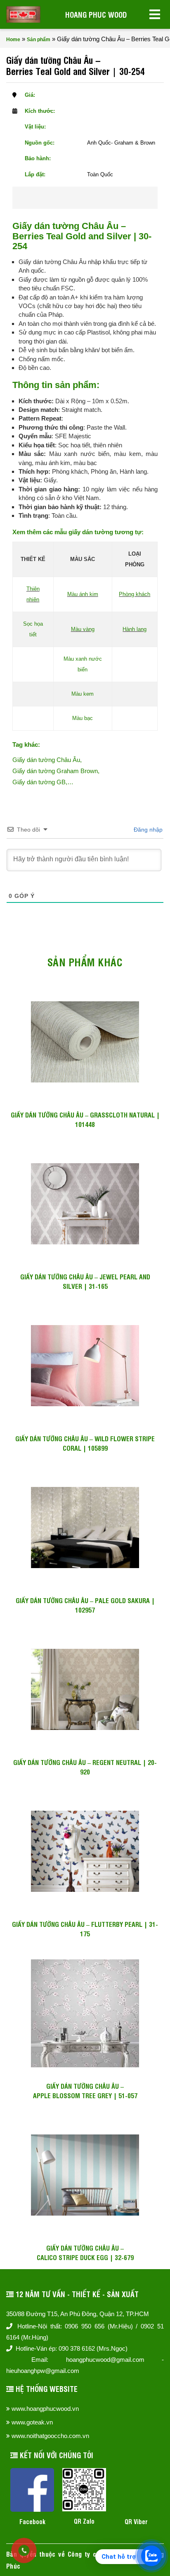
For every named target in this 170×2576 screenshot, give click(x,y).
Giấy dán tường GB (39, 782)
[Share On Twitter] (96, 198)
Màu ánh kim (83, 594)
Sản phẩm (39, 40)
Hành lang (135, 629)
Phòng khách (135, 594)
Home (13, 40)
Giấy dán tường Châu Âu (46, 760)
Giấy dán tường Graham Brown (55, 771)
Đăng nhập (147, 830)
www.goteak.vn (32, 2422)
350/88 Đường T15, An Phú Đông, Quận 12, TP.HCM (78, 2314)
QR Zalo (84, 2521)
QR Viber (136, 2521)
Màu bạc (83, 718)
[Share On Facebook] (70, 198)
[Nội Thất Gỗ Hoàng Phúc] (23, 14)
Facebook (32, 2521)
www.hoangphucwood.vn (45, 2409)
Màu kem (83, 694)
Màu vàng (83, 629)
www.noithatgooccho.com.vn (50, 2436)
